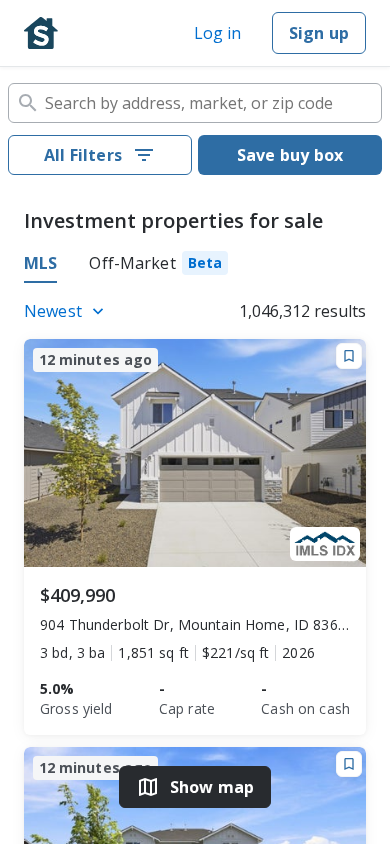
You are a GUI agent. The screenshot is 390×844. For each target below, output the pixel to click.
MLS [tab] (40, 263)
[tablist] (195, 266)
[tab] (158, 266)
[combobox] (195, 103)
